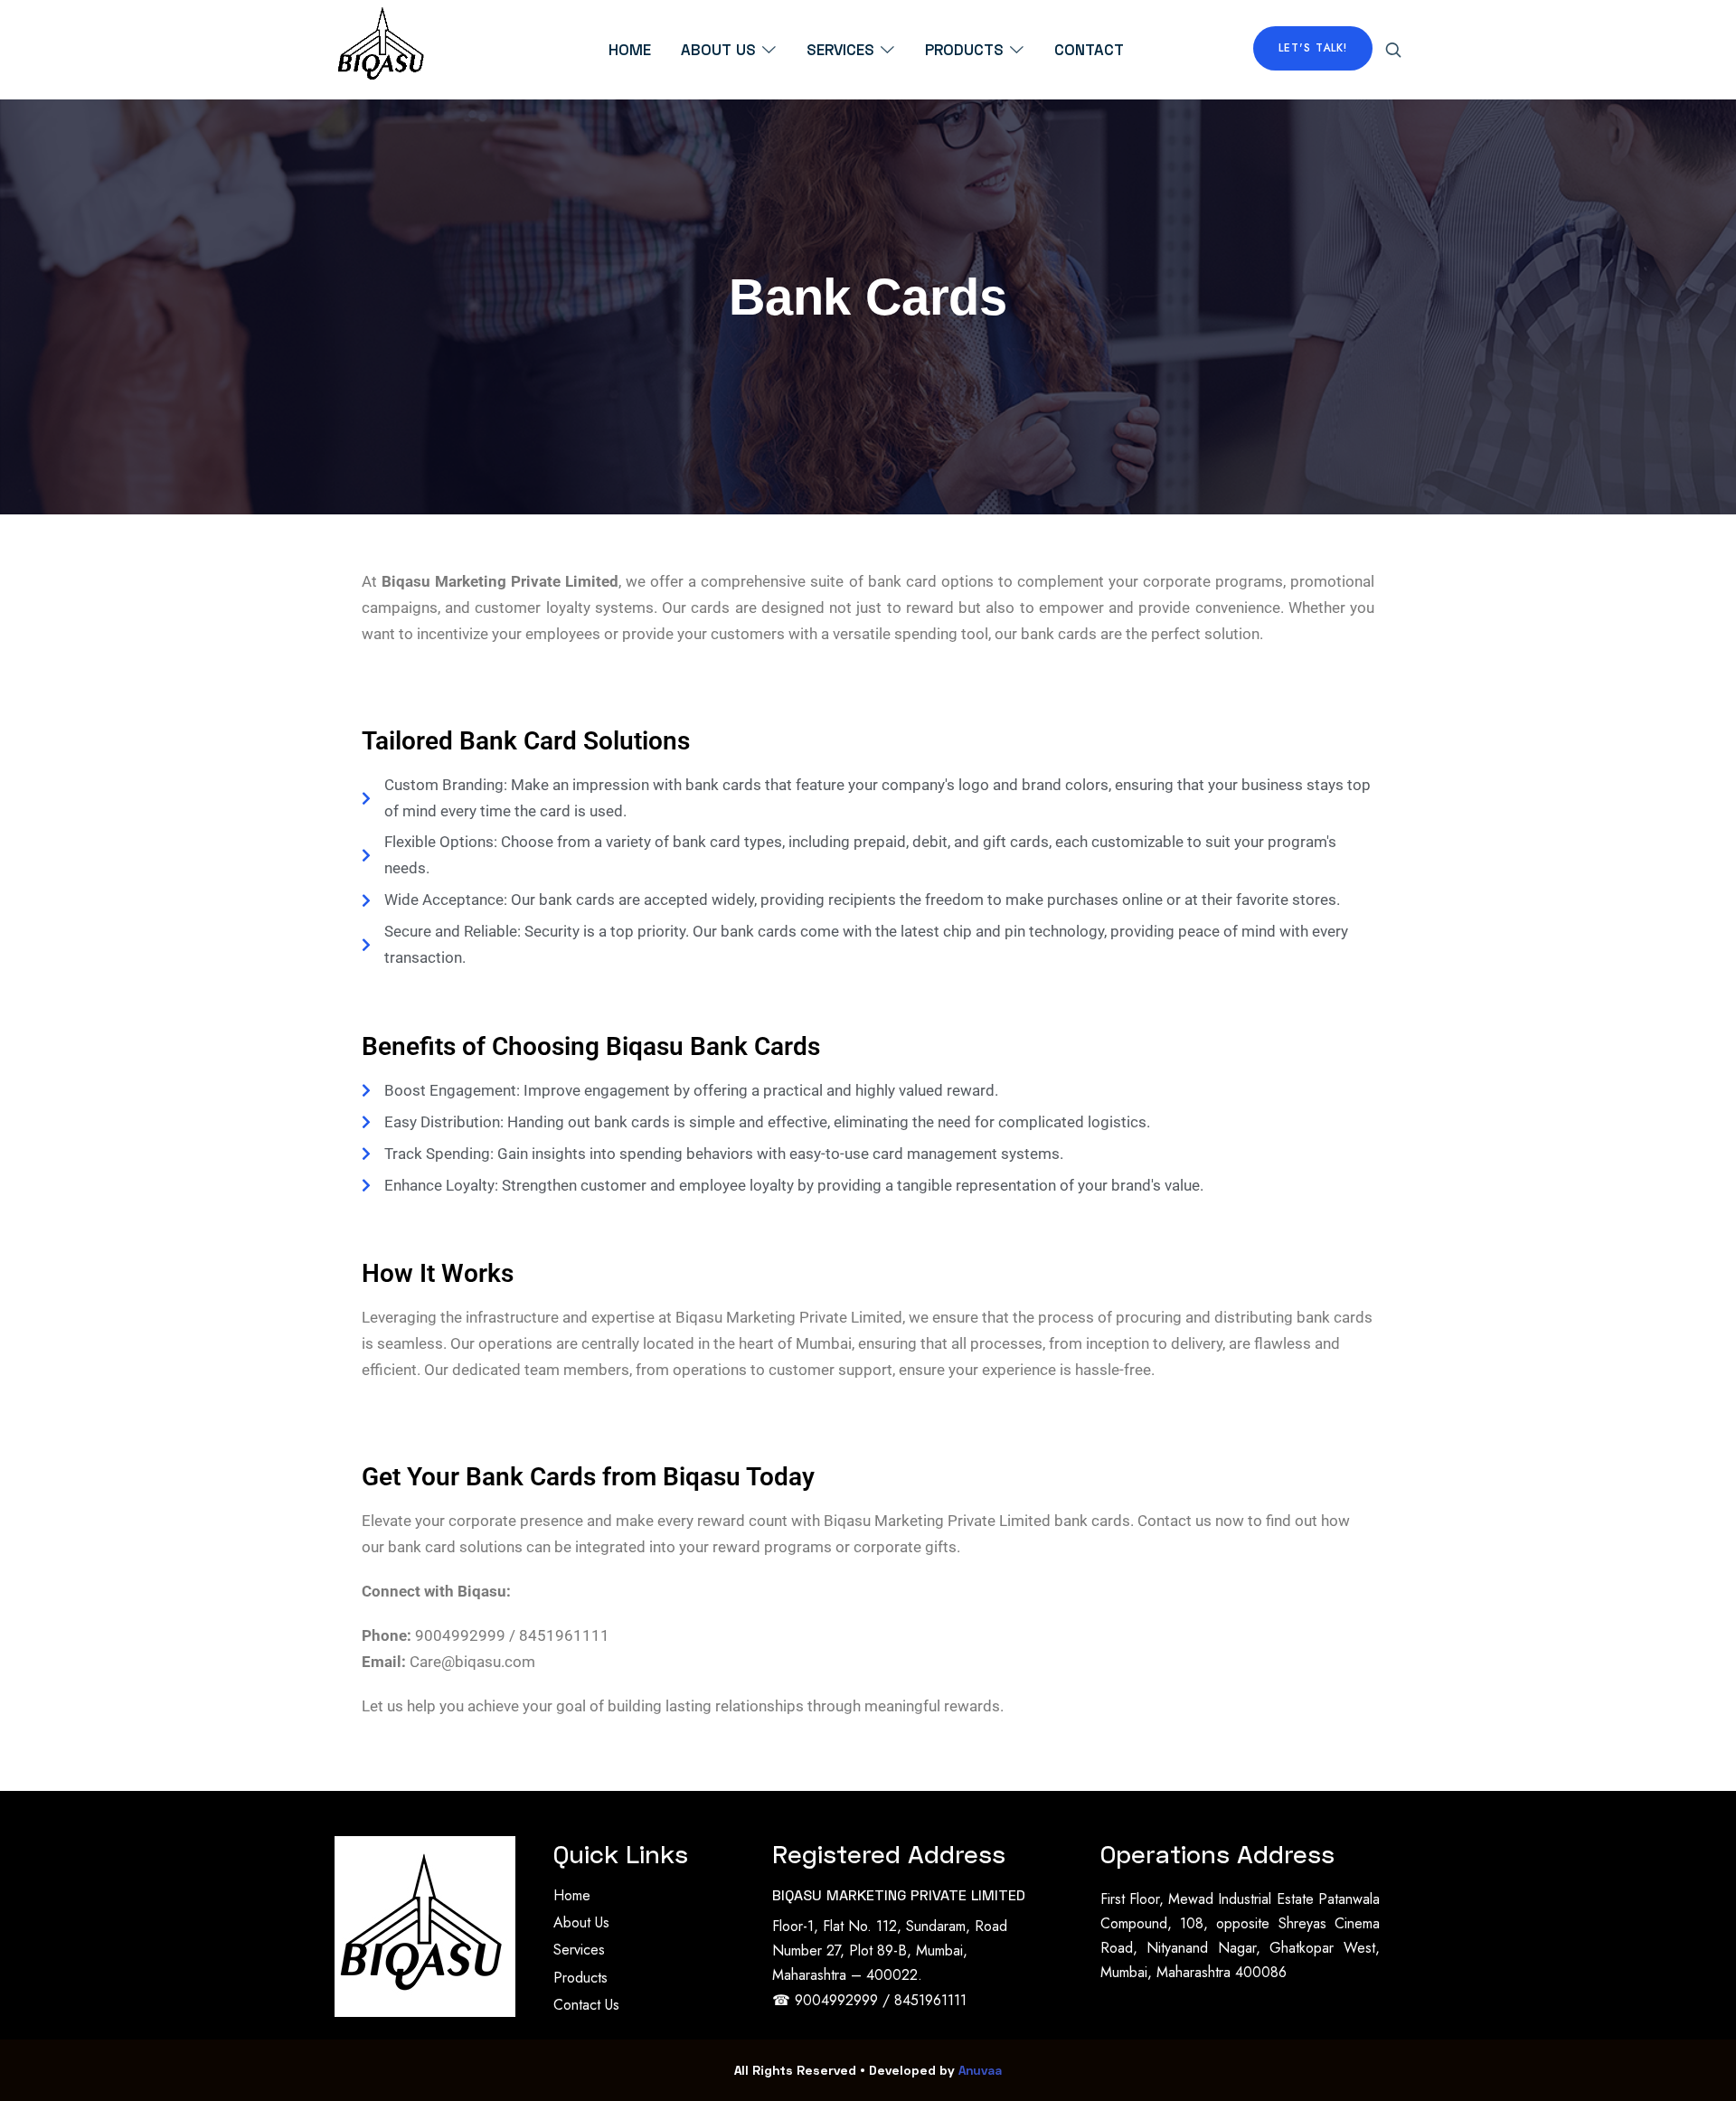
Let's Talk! (1313, 48)
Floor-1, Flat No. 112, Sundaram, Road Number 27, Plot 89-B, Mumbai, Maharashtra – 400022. (890, 1950)
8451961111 (930, 2000)
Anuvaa (980, 2070)
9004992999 (839, 2000)
